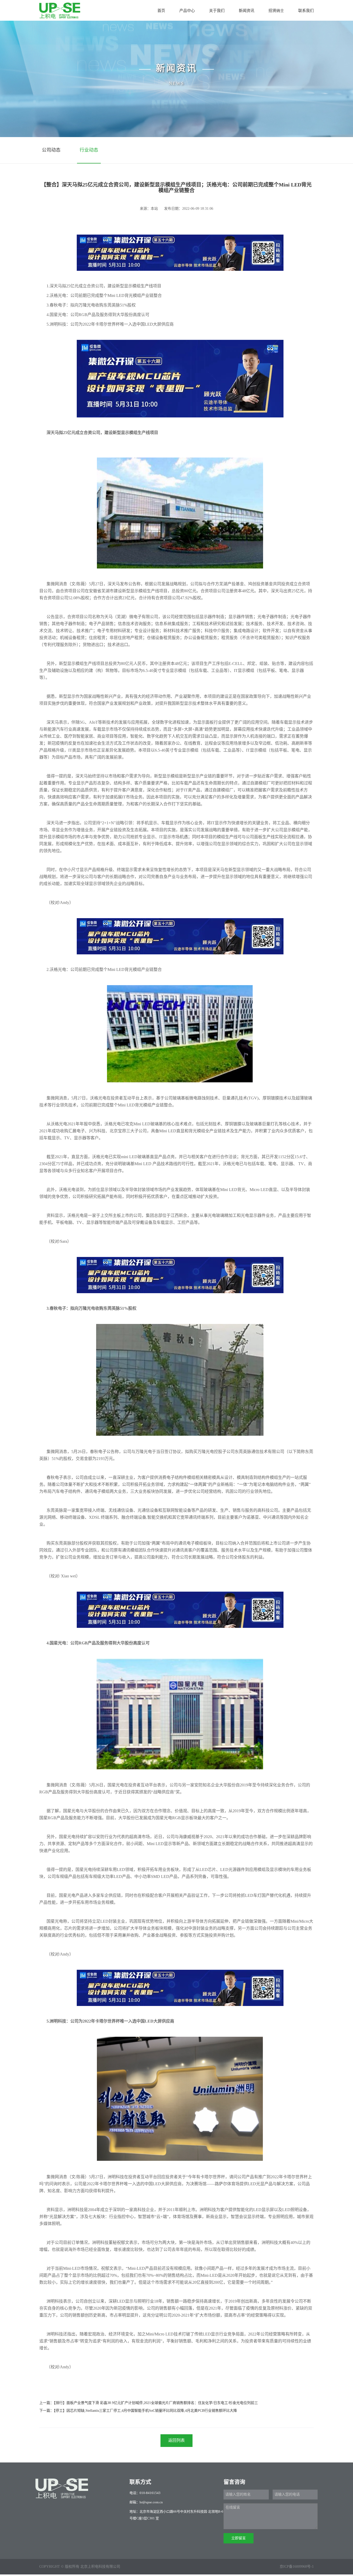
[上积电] (60, 11)
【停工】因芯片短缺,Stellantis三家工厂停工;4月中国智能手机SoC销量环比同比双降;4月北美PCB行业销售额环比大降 (145, 2411)
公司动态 (51, 150)
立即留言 (239, 2538)
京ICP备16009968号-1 (297, 2567)
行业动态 (89, 150)
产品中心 (187, 10)
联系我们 (306, 10)
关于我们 (217, 10)
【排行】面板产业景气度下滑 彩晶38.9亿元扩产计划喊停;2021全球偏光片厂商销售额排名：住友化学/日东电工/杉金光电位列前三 (156, 2403)
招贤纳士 (276, 10)
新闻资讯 (247, 10)
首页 (161, 10)
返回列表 (177, 2440)
